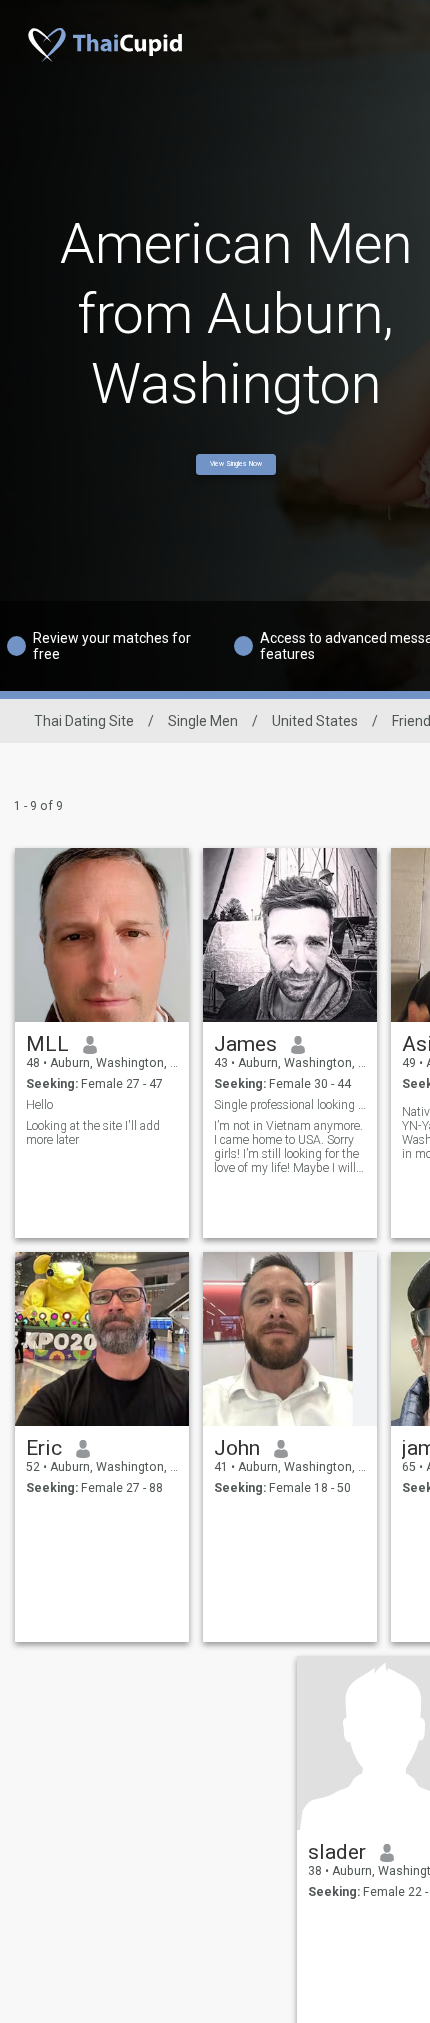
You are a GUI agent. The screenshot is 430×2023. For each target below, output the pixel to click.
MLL (47, 1044)
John (237, 1448)
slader (337, 1852)
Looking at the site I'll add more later (93, 1133)
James (245, 1044)
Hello (39, 1105)
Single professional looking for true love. (290, 1105)
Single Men (203, 721)
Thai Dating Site (84, 721)
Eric (44, 1448)
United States (315, 721)
